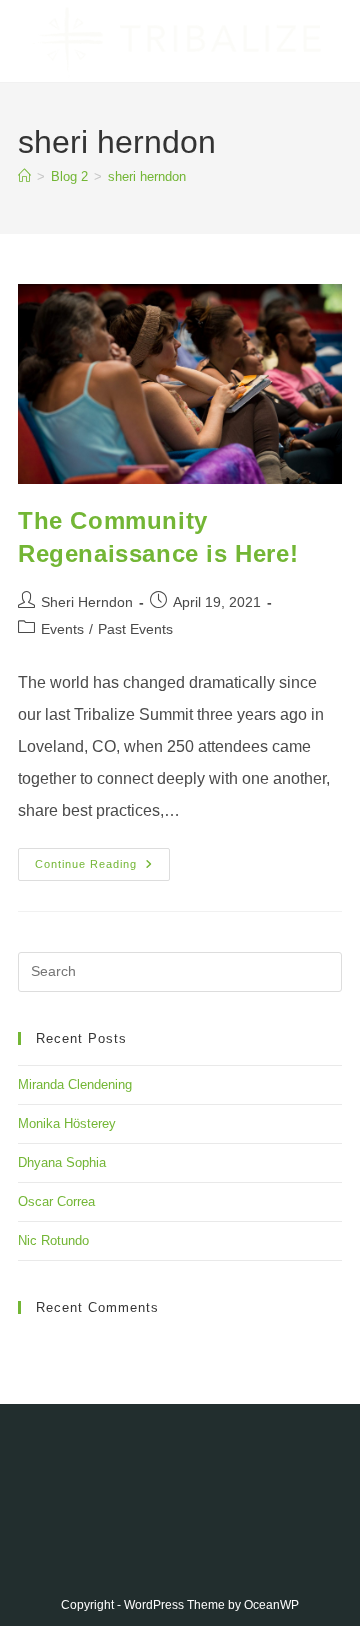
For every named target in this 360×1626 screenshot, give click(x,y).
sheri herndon (147, 176)
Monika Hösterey (67, 1123)
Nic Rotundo (53, 1240)
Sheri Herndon (87, 602)
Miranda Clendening (75, 1084)
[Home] (24, 176)
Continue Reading (102, 869)
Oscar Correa (56, 1201)
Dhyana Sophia (62, 1162)
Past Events (135, 629)
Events (62, 629)
